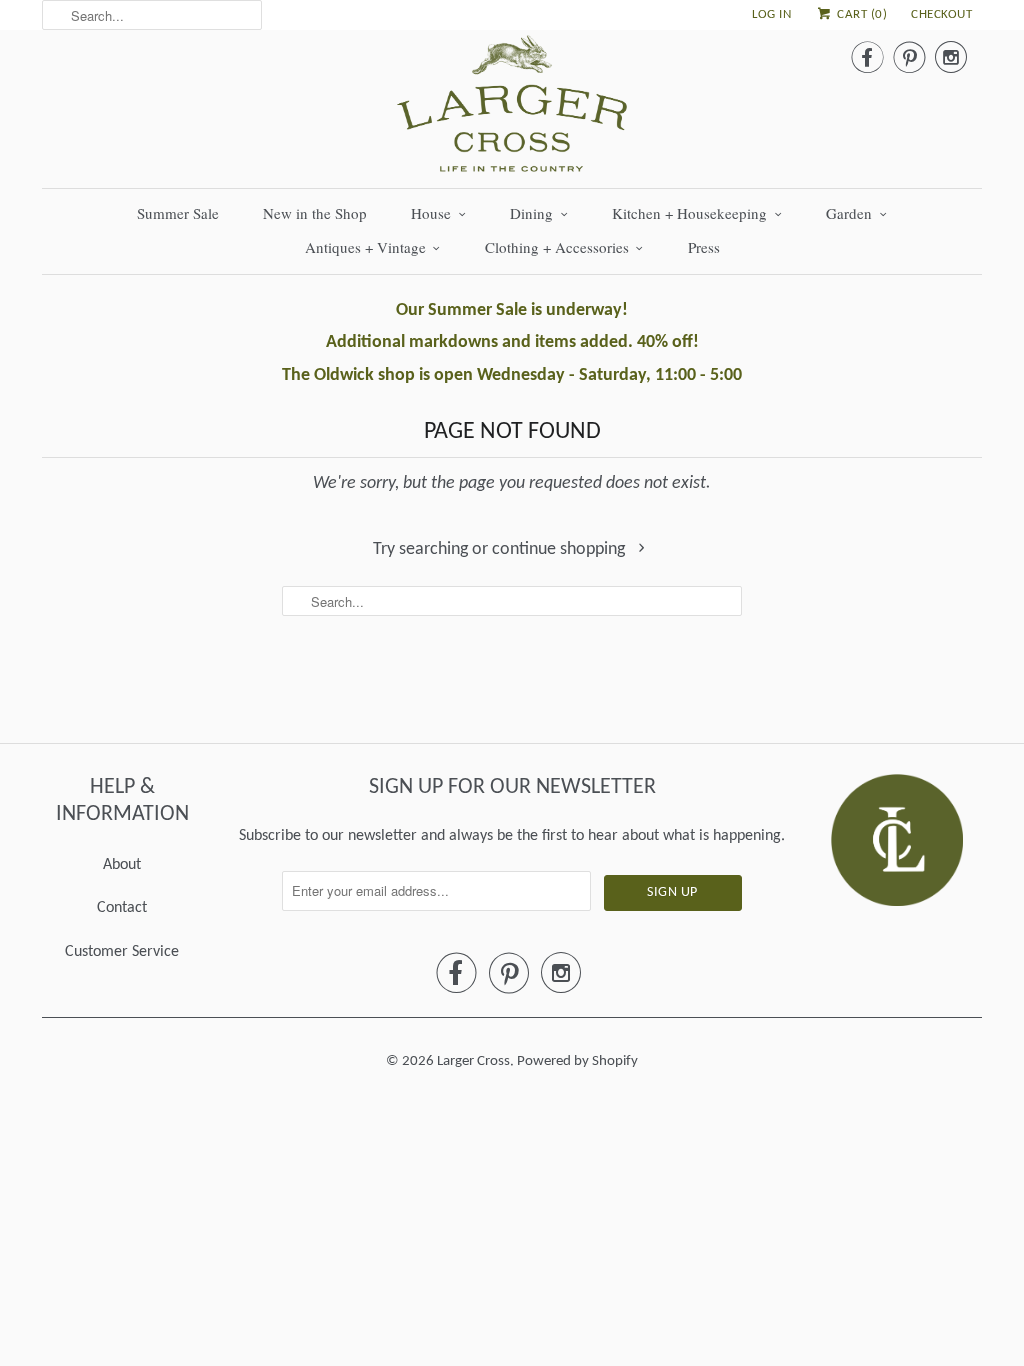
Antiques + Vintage (365, 247)
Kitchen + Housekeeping (689, 213)
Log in (771, 14)
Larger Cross (473, 1061)
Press (704, 247)
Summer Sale (178, 213)
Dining (531, 213)
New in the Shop (315, 213)
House (431, 213)
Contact (122, 908)
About (122, 865)
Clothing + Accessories (557, 247)
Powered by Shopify (577, 1061)
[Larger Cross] (512, 109)
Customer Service (122, 952)
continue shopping (560, 549)
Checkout (941, 14)
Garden (849, 213)
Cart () (860, 14)
